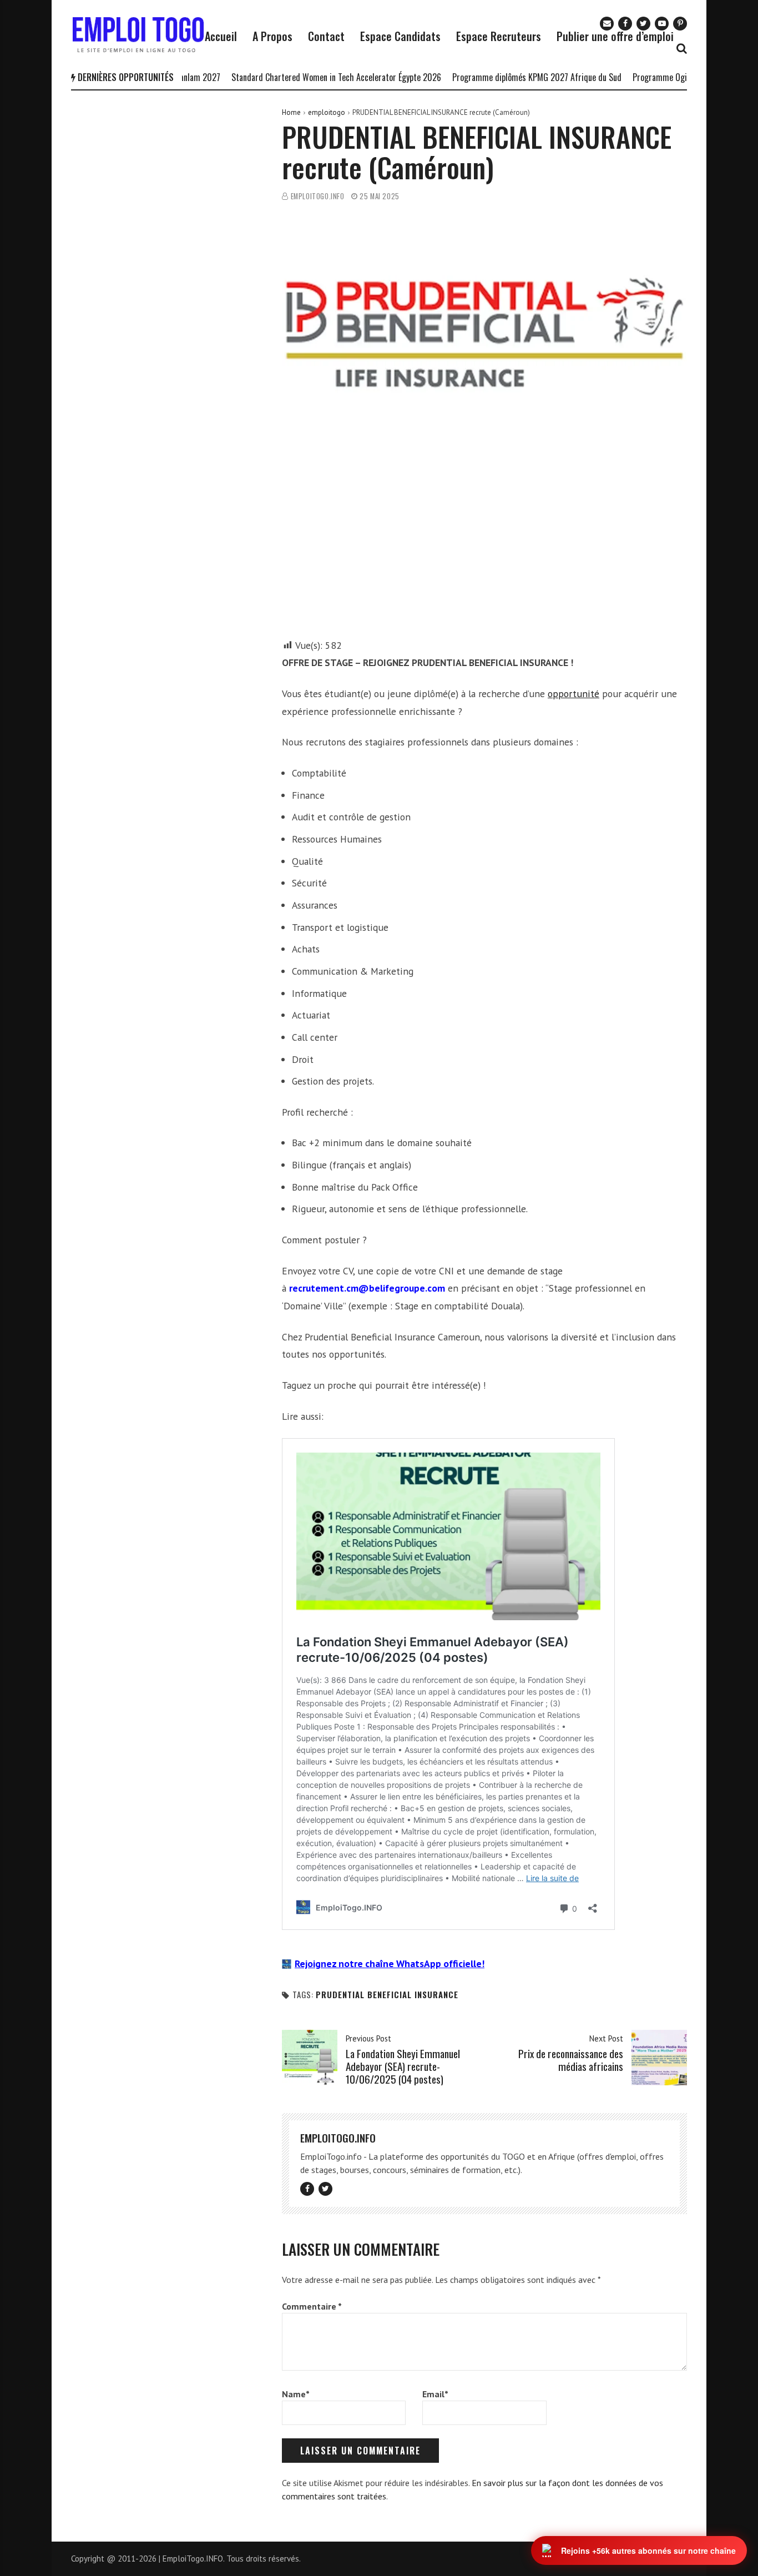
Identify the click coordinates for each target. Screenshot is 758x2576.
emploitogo (327, 112)
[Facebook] (625, 24)
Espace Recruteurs (499, 36)
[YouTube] (662, 24)
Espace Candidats (400, 36)
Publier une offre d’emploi (615, 36)
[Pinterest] (680, 24)
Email (435, 2394)
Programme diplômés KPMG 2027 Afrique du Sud (500, 77)
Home (291, 112)
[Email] (607, 24)
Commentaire (312, 2306)
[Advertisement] (484, 554)
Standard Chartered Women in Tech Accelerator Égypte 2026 (300, 77)
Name (296, 2394)
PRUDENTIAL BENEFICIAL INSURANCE (387, 1995)
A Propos (272, 36)
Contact (326, 36)
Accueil (221, 36)
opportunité (573, 694)
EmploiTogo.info (318, 196)
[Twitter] (643, 24)
